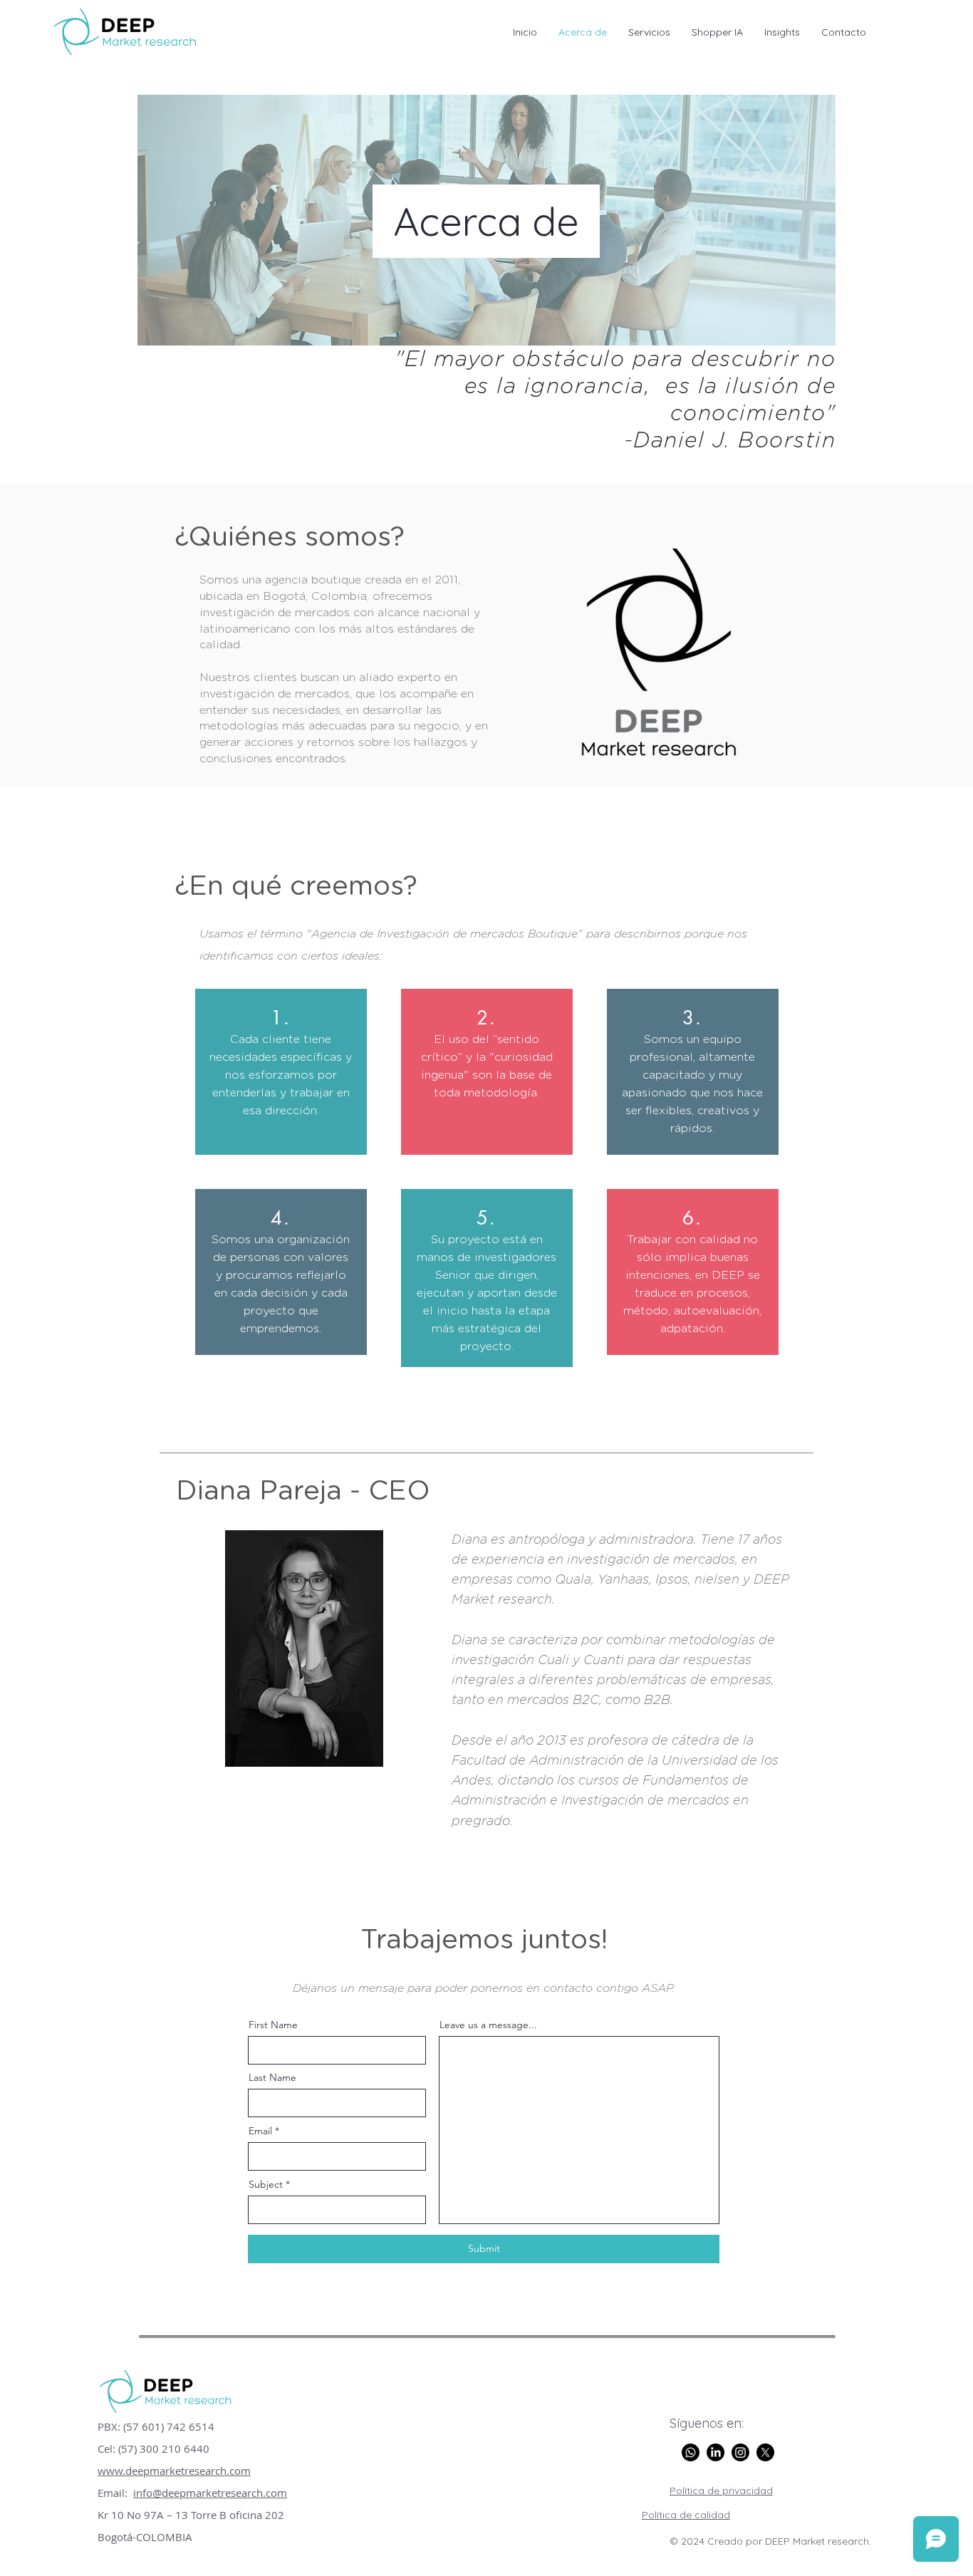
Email (260, 2131)
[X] (765, 2452)
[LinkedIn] (716, 2452)
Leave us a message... (488, 2025)
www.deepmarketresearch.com (174, 2471)
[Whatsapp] (691, 2452)
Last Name (272, 2077)
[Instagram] (740, 2452)
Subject (266, 2184)
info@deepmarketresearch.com (210, 2493)
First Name (273, 2025)
